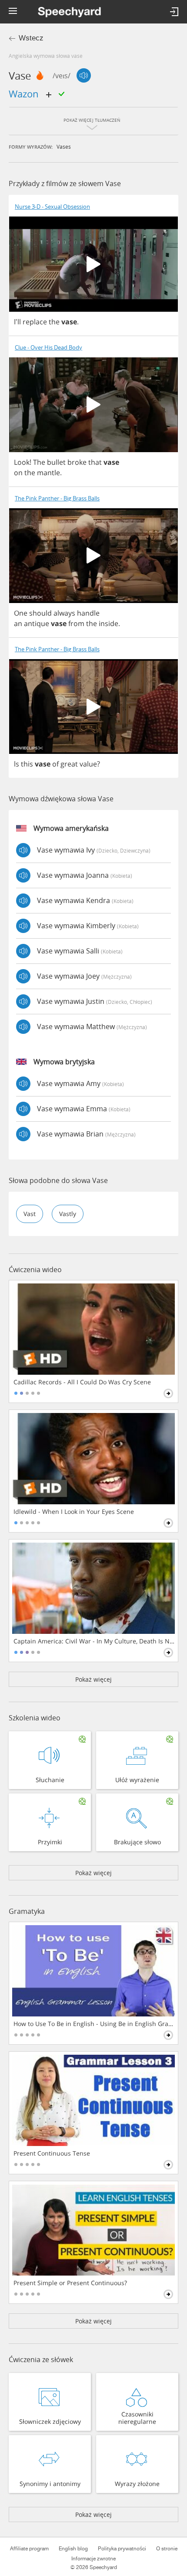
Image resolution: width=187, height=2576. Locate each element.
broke (77, 462)
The (39, 462)
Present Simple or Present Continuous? (70, 2283)
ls (17, 764)
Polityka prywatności (122, 2549)
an (18, 623)
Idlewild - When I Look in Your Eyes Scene (74, 1512)
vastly (68, 1214)
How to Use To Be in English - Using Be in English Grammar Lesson (94, 2024)
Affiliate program (29, 2549)
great (69, 764)
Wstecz (31, 38)
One (21, 613)
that (95, 462)
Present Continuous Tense (52, 2153)
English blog (73, 2549)
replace (35, 322)
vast (30, 1214)
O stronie (167, 2549)
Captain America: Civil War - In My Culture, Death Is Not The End (94, 1641)
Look (22, 462)
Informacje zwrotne (93, 2559)
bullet (56, 462)
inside (109, 623)
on (18, 473)
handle (88, 613)
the (54, 322)
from (76, 623)
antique (37, 623)
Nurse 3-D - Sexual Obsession (52, 207)
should (40, 613)
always (64, 613)
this (27, 764)
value (88, 764)
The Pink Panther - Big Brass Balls (57, 498)
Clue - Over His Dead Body (48, 348)
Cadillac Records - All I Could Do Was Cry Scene (82, 1382)
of (55, 764)
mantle (48, 473)
